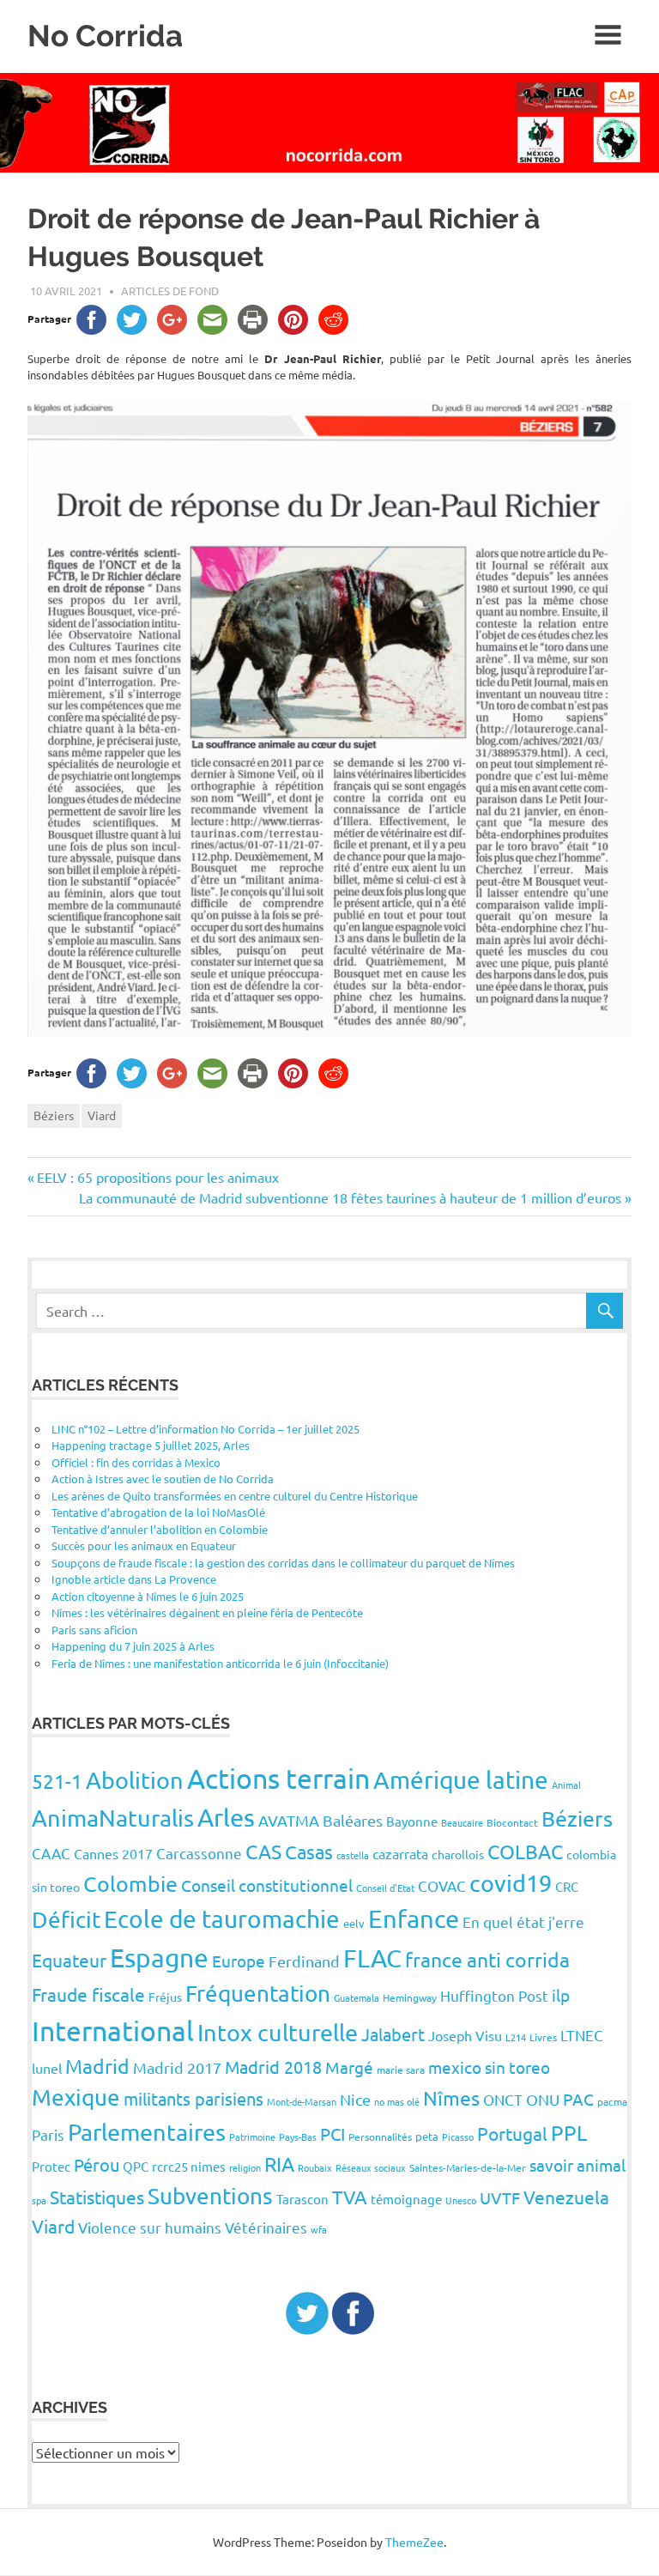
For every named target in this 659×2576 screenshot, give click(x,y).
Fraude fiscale (88, 1994)
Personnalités (380, 2137)
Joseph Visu (465, 2035)
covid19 (511, 1883)
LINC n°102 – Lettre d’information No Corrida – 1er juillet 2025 (206, 1429)
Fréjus (165, 1997)
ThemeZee (414, 2542)
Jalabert (393, 2034)
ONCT (503, 2099)
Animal (566, 1785)
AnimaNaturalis (113, 1818)
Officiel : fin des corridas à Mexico (136, 1462)
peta (427, 2136)
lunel (47, 2068)
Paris (48, 2134)
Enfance (414, 1918)
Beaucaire (462, 1822)
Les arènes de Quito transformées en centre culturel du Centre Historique (235, 1496)
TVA (350, 2197)
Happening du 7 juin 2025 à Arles (133, 1646)
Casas (309, 1852)
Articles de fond (170, 291)
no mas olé (397, 2101)
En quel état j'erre (523, 1921)
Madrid (97, 2066)
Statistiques (97, 2197)
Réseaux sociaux (371, 2167)
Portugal (512, 2133)
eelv (354, 1923)
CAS (263, 1851)
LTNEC (582, 2035)
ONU (543, 2099)
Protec (51, 2166)
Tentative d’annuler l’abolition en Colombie (160, 1529)
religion (245, 2167)
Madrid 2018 (273, 2067)
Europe (239, 1961)
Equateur (69, 1960)
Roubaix (315, 2167)
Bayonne (412, 1821)
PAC (578, 2099)
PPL (569, 2133)
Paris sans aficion (94, 1630)
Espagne (159, 1958)
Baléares (353, 1820)
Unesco (461, 2200)
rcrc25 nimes (189, 2166)
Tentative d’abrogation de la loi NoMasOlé (158, 1512)
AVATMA (289, 1820)
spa (39, 2200)
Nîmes (451, 2097)
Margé (349, 2067)
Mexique (76, 2097)
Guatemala (357, 1997)
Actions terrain (278, 1778)
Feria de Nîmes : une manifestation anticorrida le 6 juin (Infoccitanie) (220, 1663)
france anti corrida (487, 1959)
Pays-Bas (298, 2137)
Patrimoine (252, 2137)
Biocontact (512, 1822)
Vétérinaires (266, 2227)
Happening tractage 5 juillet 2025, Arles (151, 1445)
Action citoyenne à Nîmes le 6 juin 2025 (148, 1596)
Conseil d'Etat (385, 1888)
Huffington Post (494, 1995)
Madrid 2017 (177, 2067)
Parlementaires (147, 2132)
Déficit (66, 1920)
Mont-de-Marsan (302, 2101)
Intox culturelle (278, 2032)
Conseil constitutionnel (267, 1885)
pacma (612, 2101)
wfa (319, 2229)
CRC (567, 1886)
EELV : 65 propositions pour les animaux (157, 1177)
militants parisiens (193, 2098)
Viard (102, 1115)
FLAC (372, 1958)
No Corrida (105, 36)
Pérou (97, 2164)
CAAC (51, 1853)
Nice (355, 2099)
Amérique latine (461, 1780)
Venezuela (566, 2197)
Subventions (210, 2196)
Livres (543, 2037)
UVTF (500, 2197)
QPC (136, 2166)
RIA (279, 2164)
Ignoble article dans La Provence (134, 1579)
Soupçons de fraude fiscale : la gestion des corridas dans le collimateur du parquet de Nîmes (283, 1563)
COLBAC (525, 1851)
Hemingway (410, 1997)
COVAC (442, 1885)
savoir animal (577, 2165)
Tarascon (302, 2199)
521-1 (57, 1781)
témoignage (406, 2199)
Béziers (54, 1115)
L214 (516, 2037)
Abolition (135, 1780)
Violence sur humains (150, 2227)
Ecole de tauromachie (222, 1919)
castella (353, 1855)
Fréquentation (258, 1994)
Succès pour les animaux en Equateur (144, 1546)
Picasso (458, 2137)
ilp (561, 1995)
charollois (458, 1854)
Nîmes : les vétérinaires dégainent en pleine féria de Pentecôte (207, 1612)
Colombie (130, 1884)
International (113, 2030)
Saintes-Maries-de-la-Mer (468, 2167)
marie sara (401, 2070)
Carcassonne (199, 1853)
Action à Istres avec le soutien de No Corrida (163, 1479)
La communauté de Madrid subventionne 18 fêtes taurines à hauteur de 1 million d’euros (350, 1197)
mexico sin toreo (489, 2067)
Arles (226, 1817)
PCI (333, 2134)
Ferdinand (304, 1961)
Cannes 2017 (113, 1853)
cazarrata (400, 1853)
